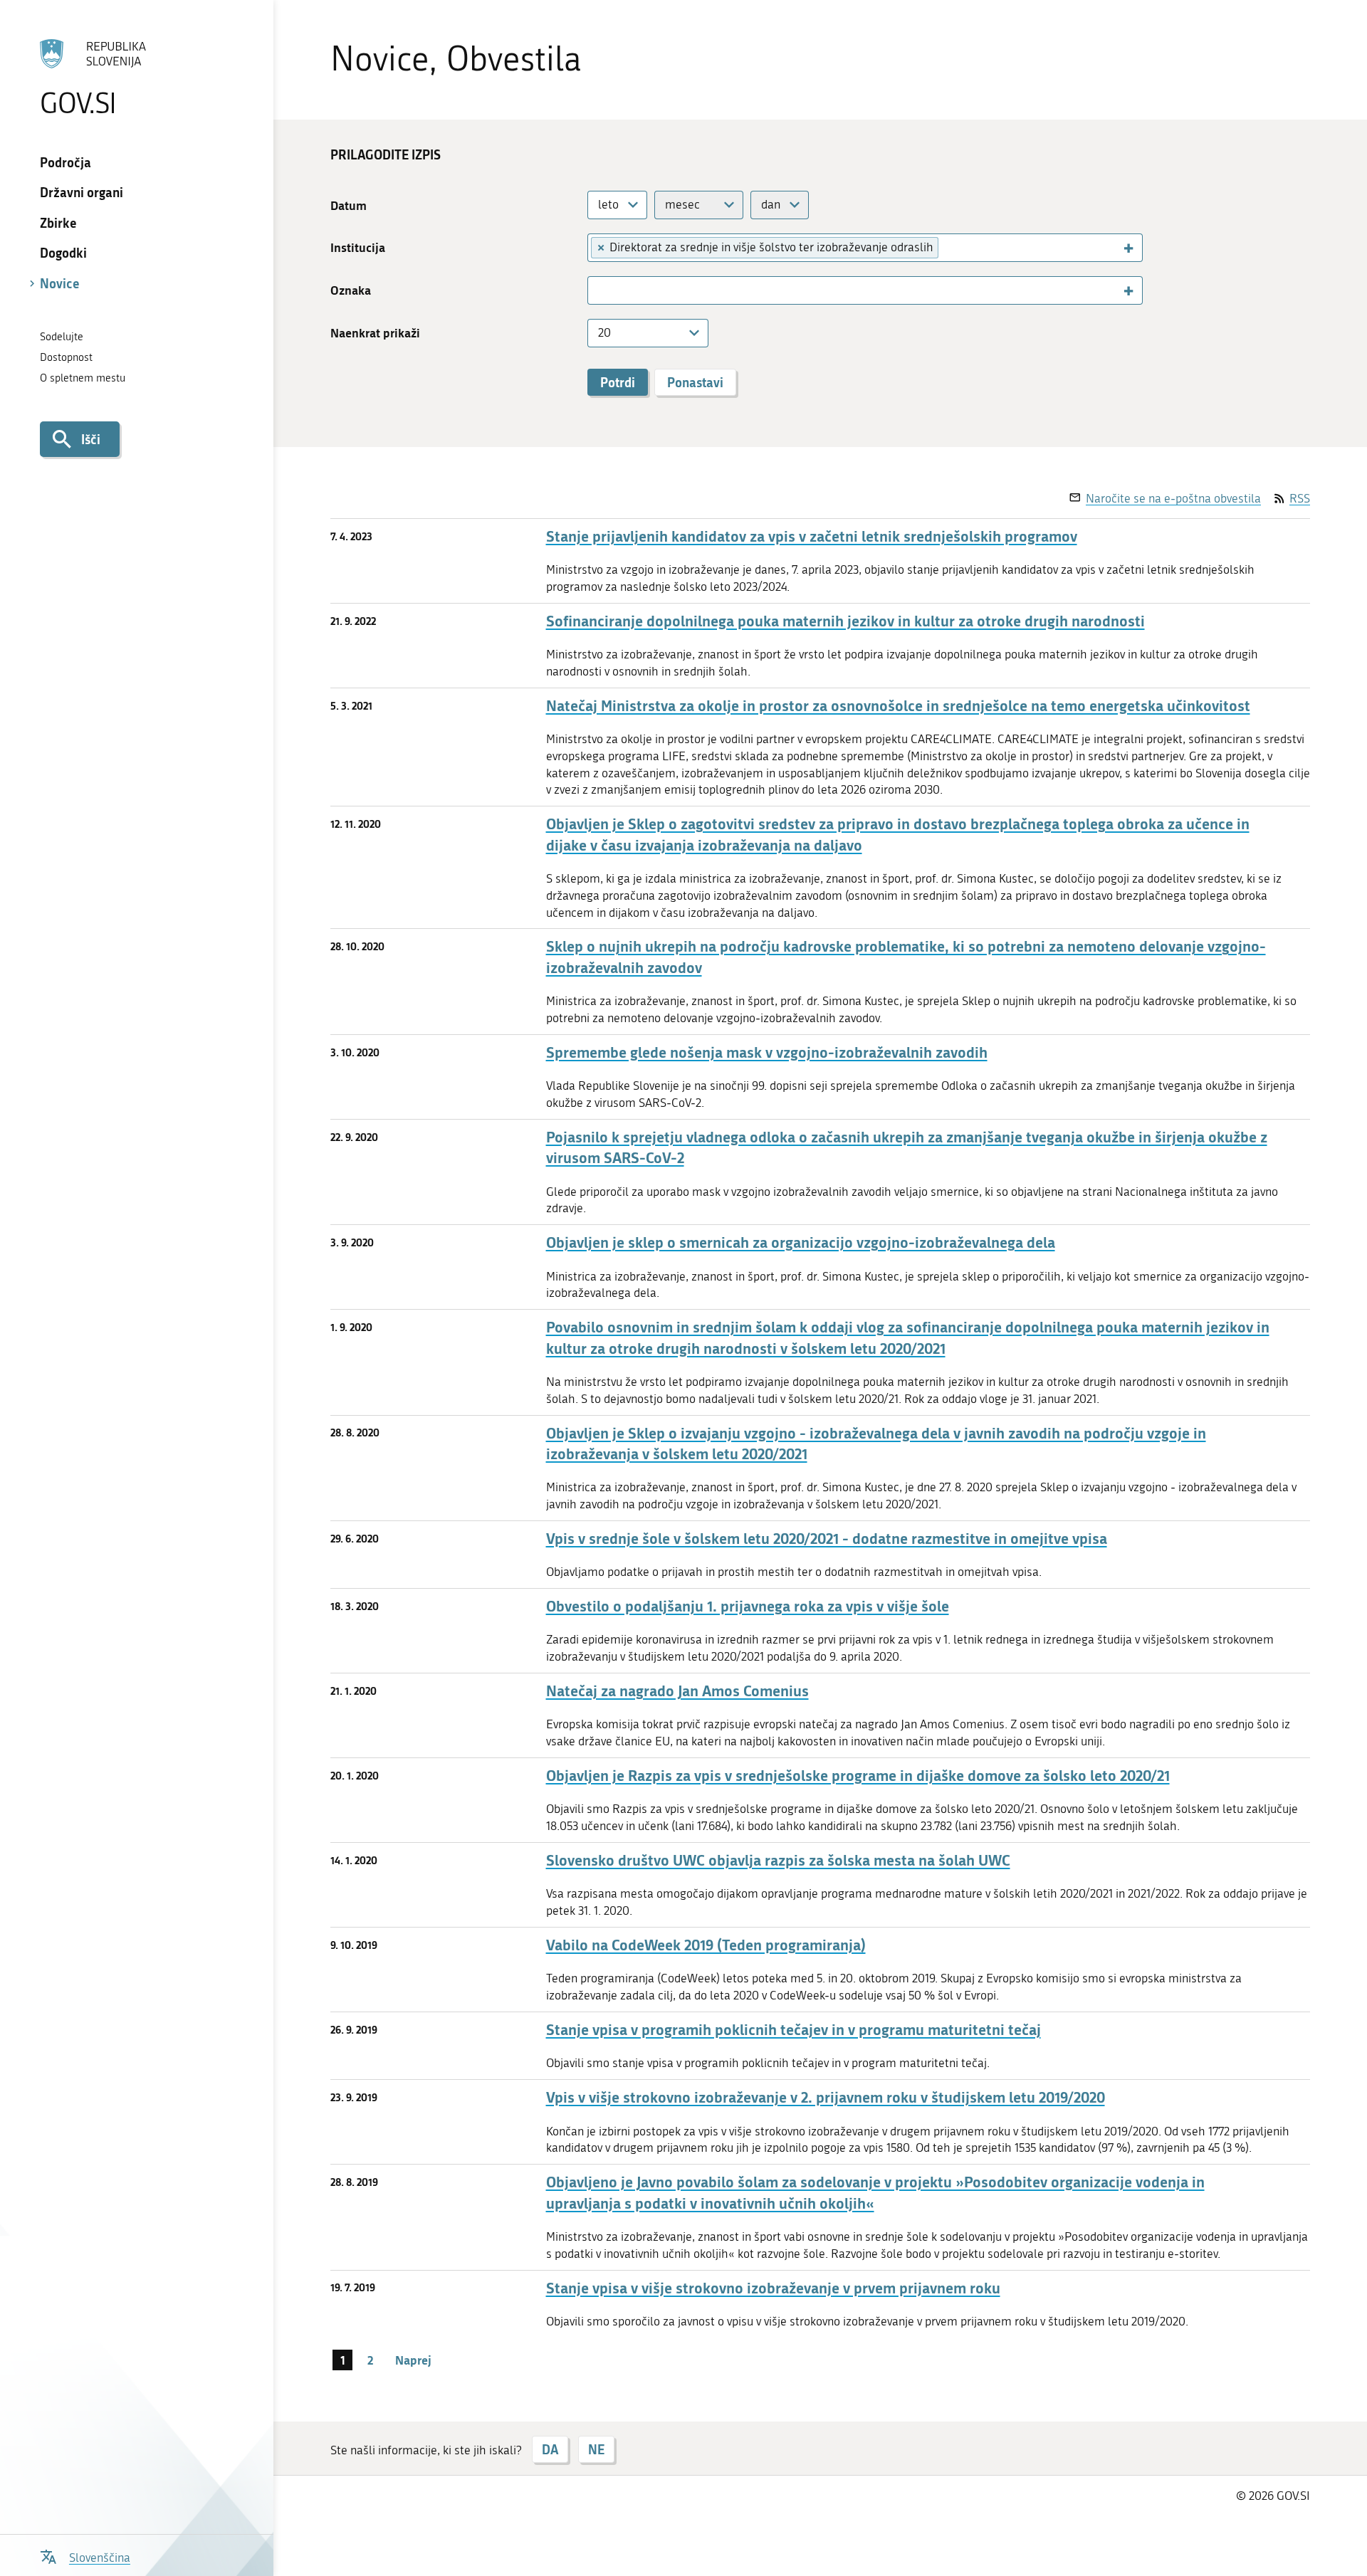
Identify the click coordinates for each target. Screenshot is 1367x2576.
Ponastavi (695, 382)
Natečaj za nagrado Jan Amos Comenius (677, 1691)
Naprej (413, 2360)
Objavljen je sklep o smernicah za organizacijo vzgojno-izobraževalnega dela (801, 1242)
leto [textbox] (608, 204)
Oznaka (351, 290)
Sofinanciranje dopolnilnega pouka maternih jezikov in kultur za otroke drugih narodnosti (845, 621)
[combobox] (617, 205)
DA (550, 2449)
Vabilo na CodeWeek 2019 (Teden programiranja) (706, 1945)
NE (596, 2449)
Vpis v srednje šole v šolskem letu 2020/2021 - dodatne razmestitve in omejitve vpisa (827, 1539)
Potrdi (618, 382)
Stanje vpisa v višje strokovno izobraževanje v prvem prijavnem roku (773, 2288)
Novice (60, 283)
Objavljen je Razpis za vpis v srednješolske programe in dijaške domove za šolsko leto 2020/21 (858, 1776)
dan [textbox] (771, 204)
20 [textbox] (604, 332)
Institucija (358, 247)
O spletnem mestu (83, 378)
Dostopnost (66, 357)
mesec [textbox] (682, 204)
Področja (66, 162)
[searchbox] (950, 247)
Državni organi (82, 192)
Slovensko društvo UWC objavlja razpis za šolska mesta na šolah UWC (778, 1860)
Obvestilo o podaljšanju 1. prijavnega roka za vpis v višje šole (748, 1606)
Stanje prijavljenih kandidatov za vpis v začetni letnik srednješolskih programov (812, 536)
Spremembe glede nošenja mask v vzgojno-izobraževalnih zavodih (767, 1052)
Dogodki (63, 253)
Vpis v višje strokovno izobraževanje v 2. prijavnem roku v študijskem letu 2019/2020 (826, 2097)
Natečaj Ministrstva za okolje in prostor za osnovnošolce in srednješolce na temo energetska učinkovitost (898, 706)
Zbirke (58, 223)
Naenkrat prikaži (375, 333)
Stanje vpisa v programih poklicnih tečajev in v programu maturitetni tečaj (794, 2030)
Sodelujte (62, 337)
